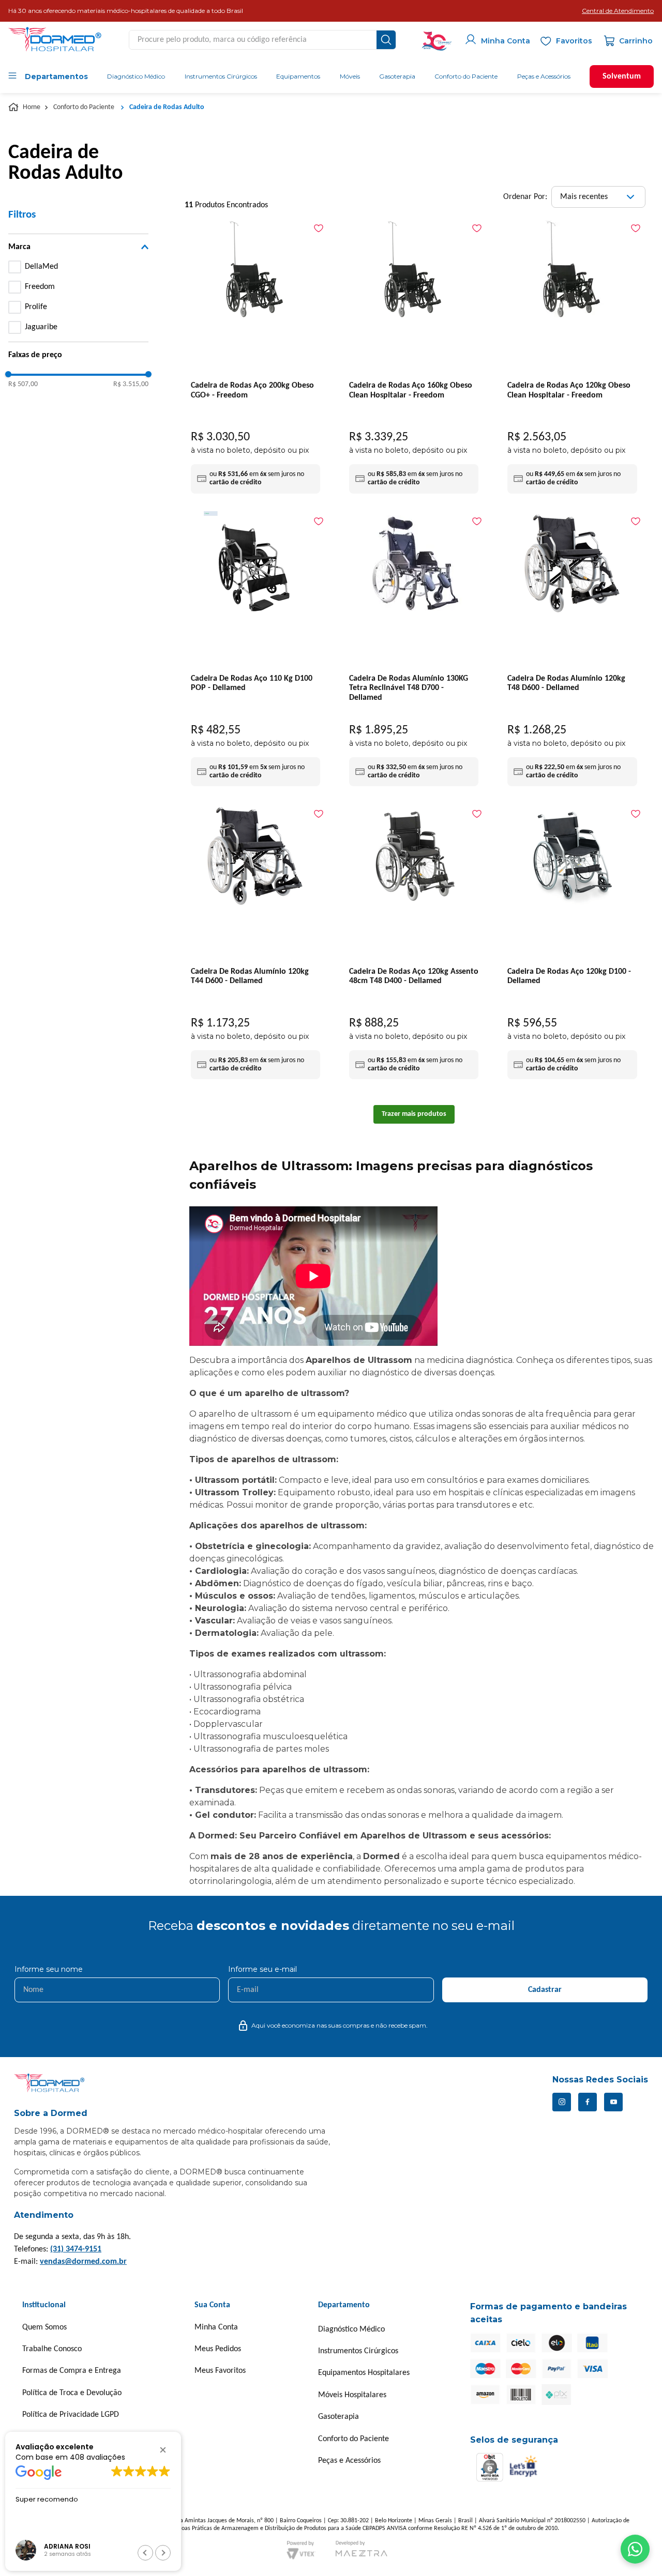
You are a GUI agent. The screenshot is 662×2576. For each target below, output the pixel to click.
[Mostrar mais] (414, 1114)
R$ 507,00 (23, 384)
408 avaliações (97, 2457)
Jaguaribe (41, 327)
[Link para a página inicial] (25, 108)
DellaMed (41, 267)
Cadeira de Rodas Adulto (167, 107)
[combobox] (262, 40)
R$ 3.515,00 (131, 384)
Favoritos (574, 41)
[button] (618, 11)
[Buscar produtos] (386, 40)
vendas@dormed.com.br (83, 2262)
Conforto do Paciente (84, 107)
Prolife (36, 307)
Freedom (40, 287)
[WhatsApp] (635, 2549)
